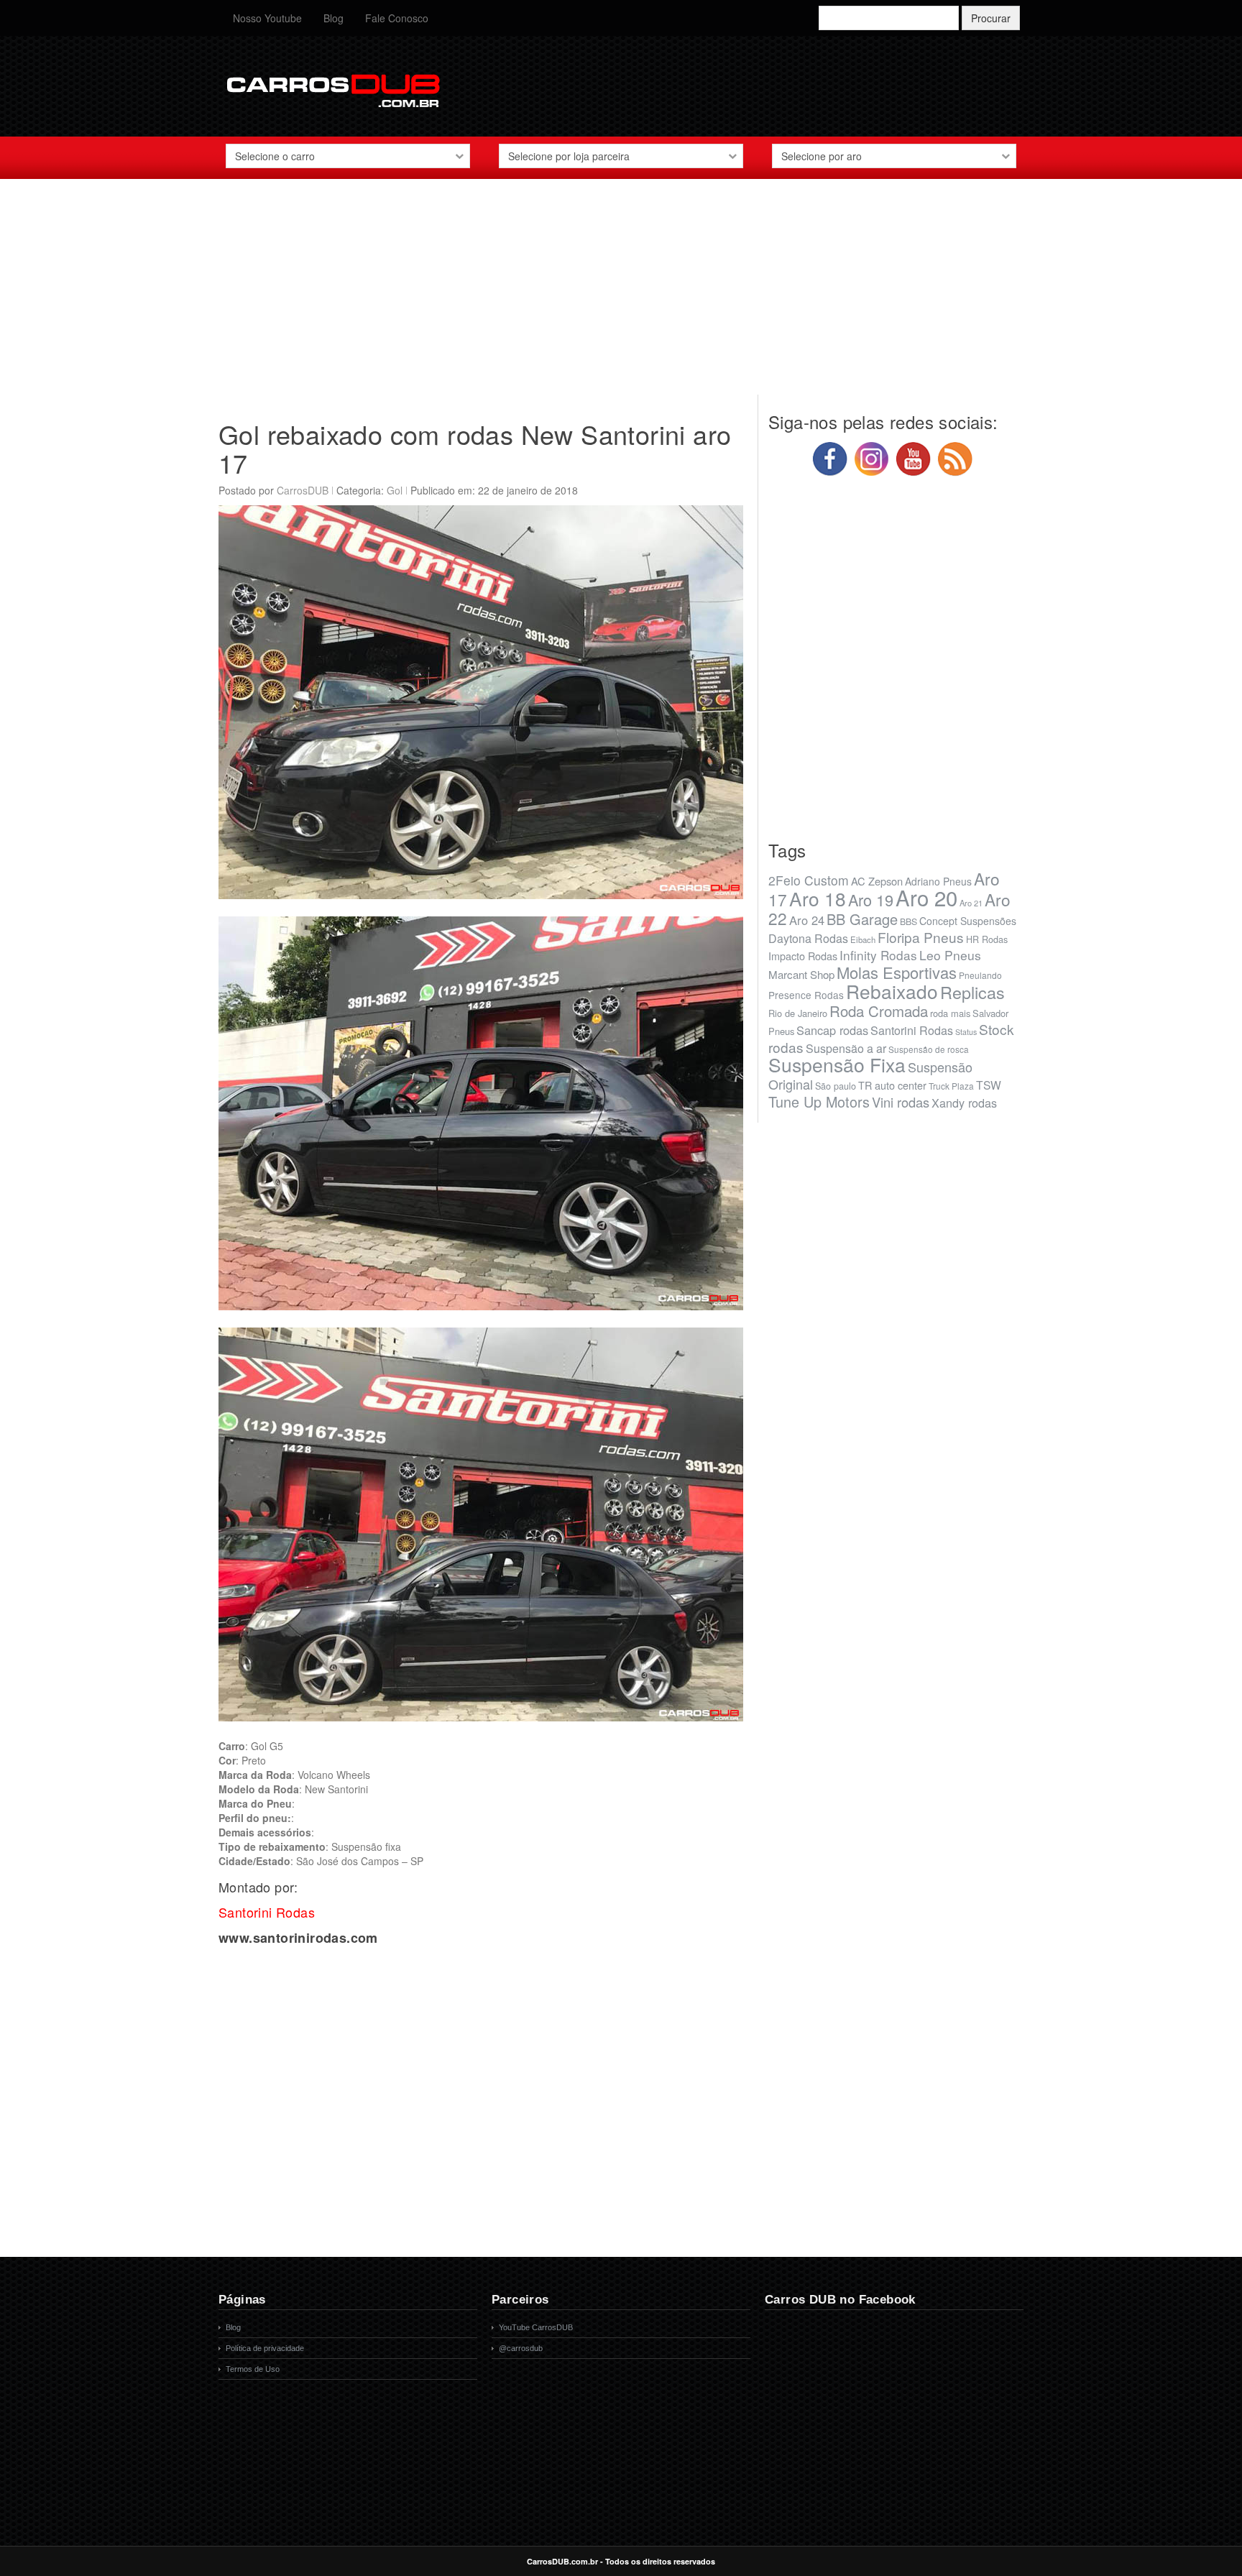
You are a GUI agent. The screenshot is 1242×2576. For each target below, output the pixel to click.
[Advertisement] (621, 294)
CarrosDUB (303, 490)
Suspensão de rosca (929, 1049)
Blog (333, 18)
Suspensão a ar (846, 1048)
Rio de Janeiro (798, 1013)
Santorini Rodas (912, 1030)
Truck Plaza (951, 1086)
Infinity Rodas (878, 955)
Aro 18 (818, 898)
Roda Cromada (879, 1011)
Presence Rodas (806, 995)
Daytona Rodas (808, 938)
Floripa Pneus (921, 937)
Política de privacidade (265, 2348)
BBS (908, 921)
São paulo (836, 1086)
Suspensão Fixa (837, 1064)
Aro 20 (926, 897)
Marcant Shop (801, 974)
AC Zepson (877, 881)
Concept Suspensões (968, 921)
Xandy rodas (964, 1103)
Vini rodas (901, 1102)
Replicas (972, 992)
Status (966, 1032)
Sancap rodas (832, 1030)
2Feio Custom (809, 880)
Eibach (863, 939)
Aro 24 (807, 920)
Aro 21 (971, 903)
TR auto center (892, 1085)
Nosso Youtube (267, 18)
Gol (395, 490)
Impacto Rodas (803, 956)
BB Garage (862, 919)
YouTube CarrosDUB (536, 2327)
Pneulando (980, 975)
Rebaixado (892, 991)
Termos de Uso (253, 2369)
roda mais (950, 1013)
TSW (989, 1085)
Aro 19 (871, 900)
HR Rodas (987, 939)
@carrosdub (521, 2348)
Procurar (991, 18)
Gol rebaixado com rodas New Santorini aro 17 (475, 448)
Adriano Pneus (938, 881)
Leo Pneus (950, 955)
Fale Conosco (397, 18)
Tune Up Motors (819, 1101)
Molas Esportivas (897, 972)
